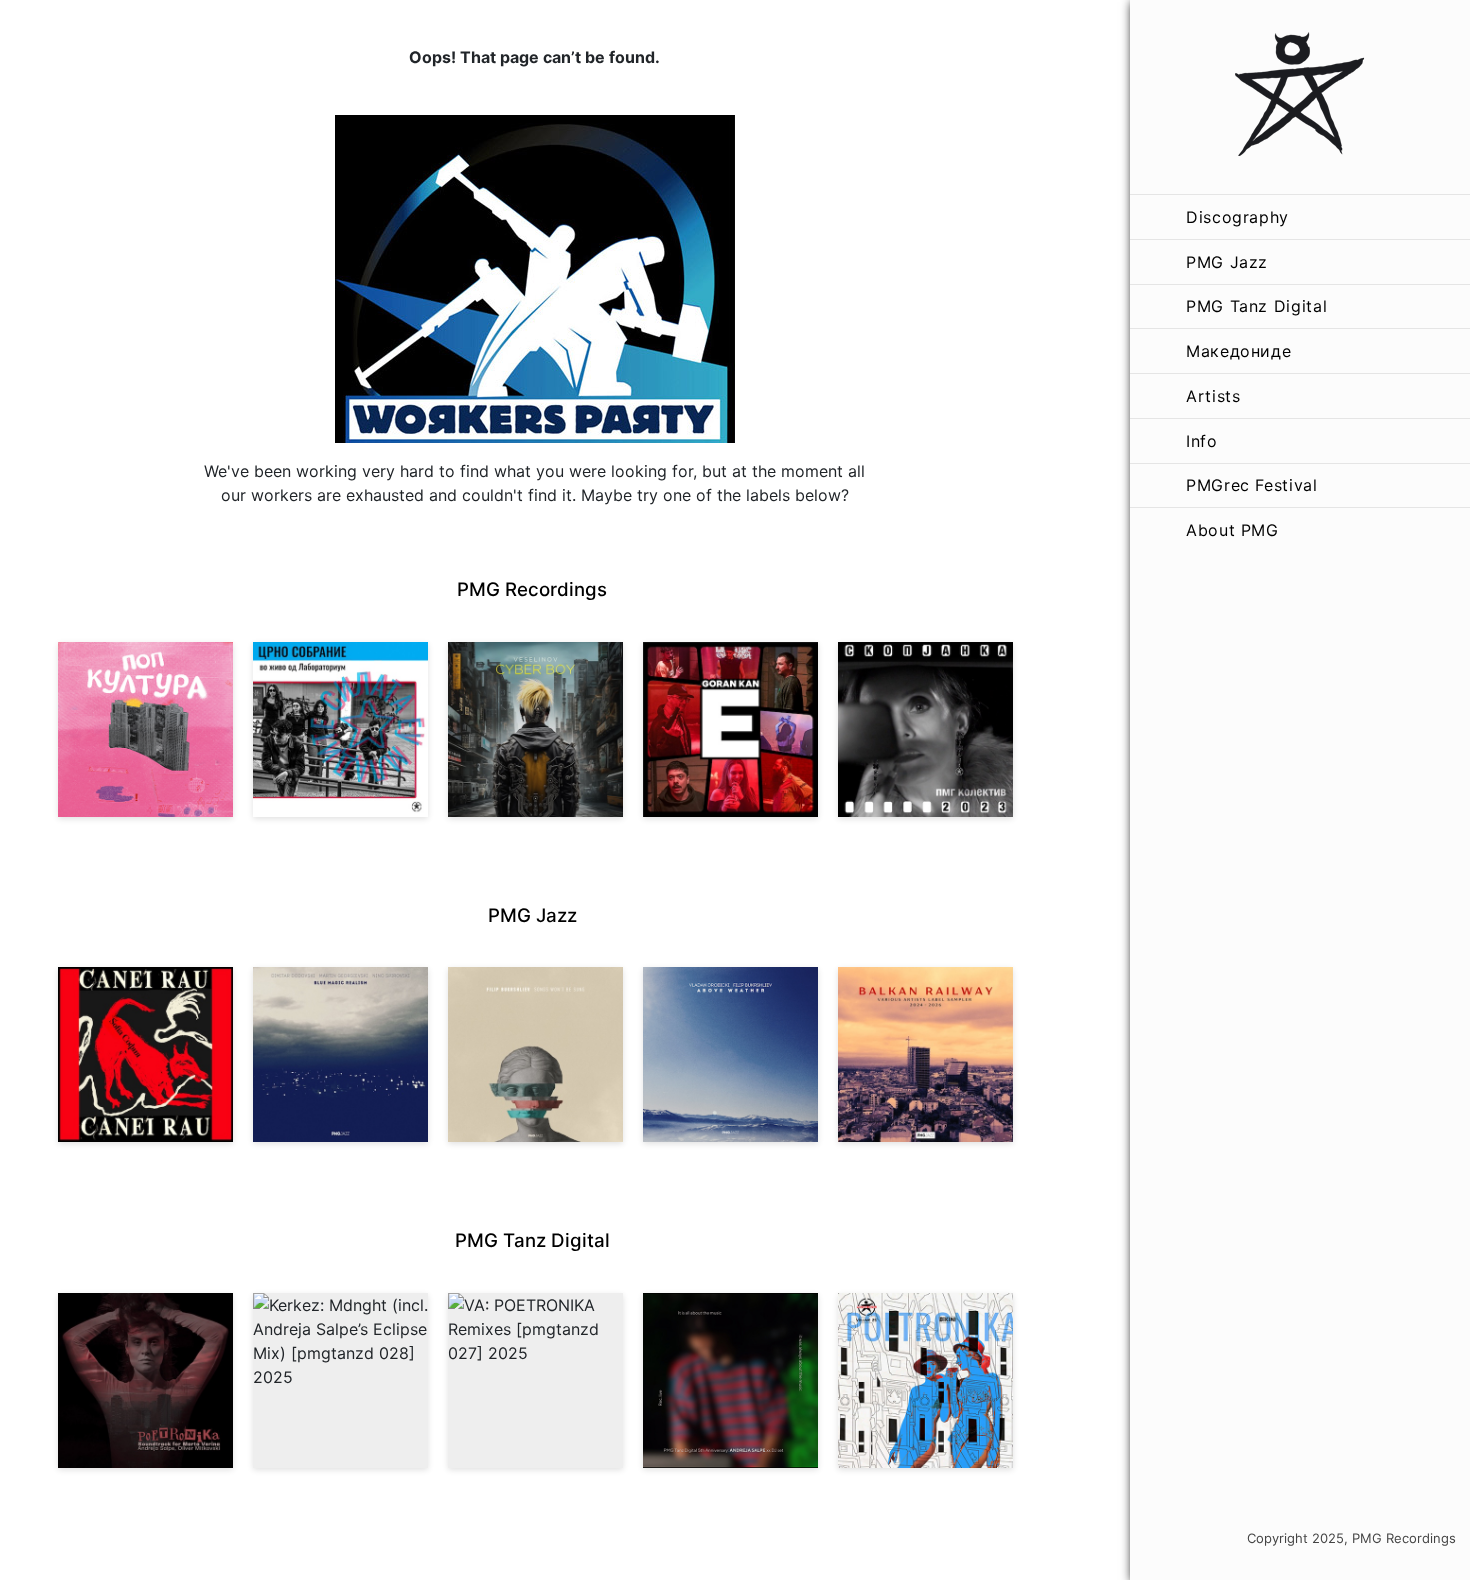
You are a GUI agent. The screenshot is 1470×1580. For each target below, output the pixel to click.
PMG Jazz (1227, 262)
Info (1202, 441)
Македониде (1238, 351)
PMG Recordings (532, 589)
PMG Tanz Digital (1256, 306)
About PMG (1232, 530)
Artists (1213, 396)
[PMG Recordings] (1300, 97)
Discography (1237, 217)
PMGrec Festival (1252, 485)
